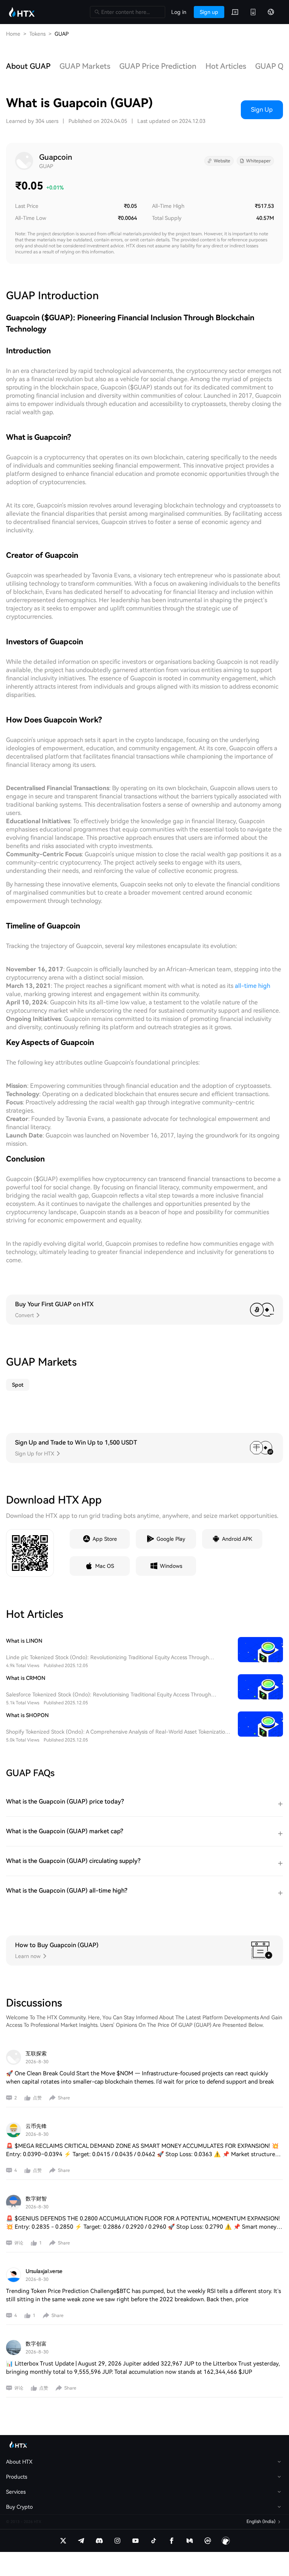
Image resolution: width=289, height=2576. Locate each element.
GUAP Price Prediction (158, 66)
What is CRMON (26, 1678)
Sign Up (262, 110)
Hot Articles (226, 66)
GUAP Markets (85, 66)
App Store (105, 1539)
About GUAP (28, 66)
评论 (19, 2243)
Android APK (237, 1539)
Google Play (171, 1539)
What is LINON (24, 1641)
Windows (171, 1566)
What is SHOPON (27, 1715)
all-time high (252, 986)
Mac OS (105, 1566)
